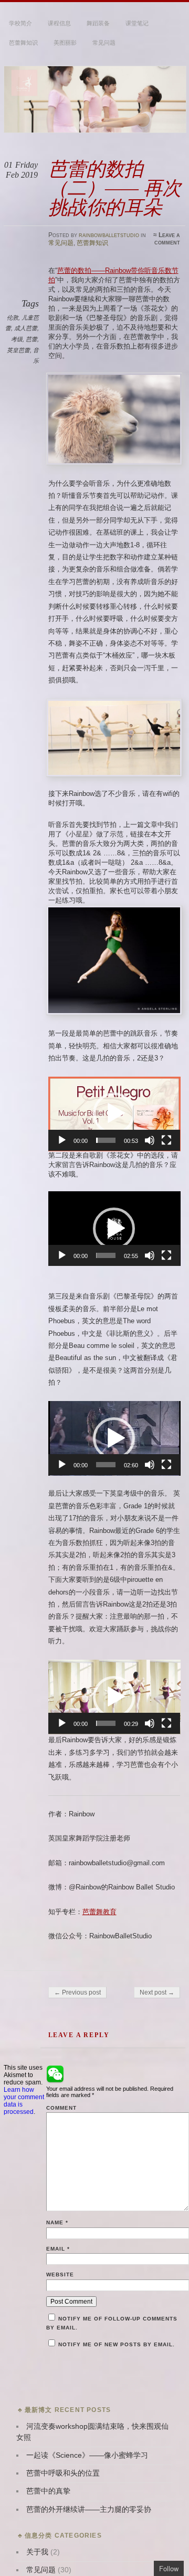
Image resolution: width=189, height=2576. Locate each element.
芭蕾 (31, 339)
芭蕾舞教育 (99, 1912)
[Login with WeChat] (55, 2074)
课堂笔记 (137, 23)
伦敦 (13, 318)
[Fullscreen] (166, 1140)
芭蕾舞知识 (23, 43)
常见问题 (104, 43)
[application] (114, 1114)
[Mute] (150, 1140)
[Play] (62, 1140)
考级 (17, 339)
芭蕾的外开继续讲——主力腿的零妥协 (89, 2509)
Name (57, 2222)
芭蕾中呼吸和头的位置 (63, 2473)
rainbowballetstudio (109, 235)
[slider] (106, 1140)
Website (60, 2275)
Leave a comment (167, 239)
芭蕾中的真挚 (48, 2491)
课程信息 (59, 23)
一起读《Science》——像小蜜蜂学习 (87, 2455)
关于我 (37, 2552)
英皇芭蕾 (18, 350)
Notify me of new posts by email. (116, 2344)
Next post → (157, 1992)
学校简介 (20, 23)
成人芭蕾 (26, 328)
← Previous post (77, 1992)
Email (58, 2249)
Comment (61, 2108)
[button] (114, 1113)
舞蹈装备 (98, 23)
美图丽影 (65, 43)
